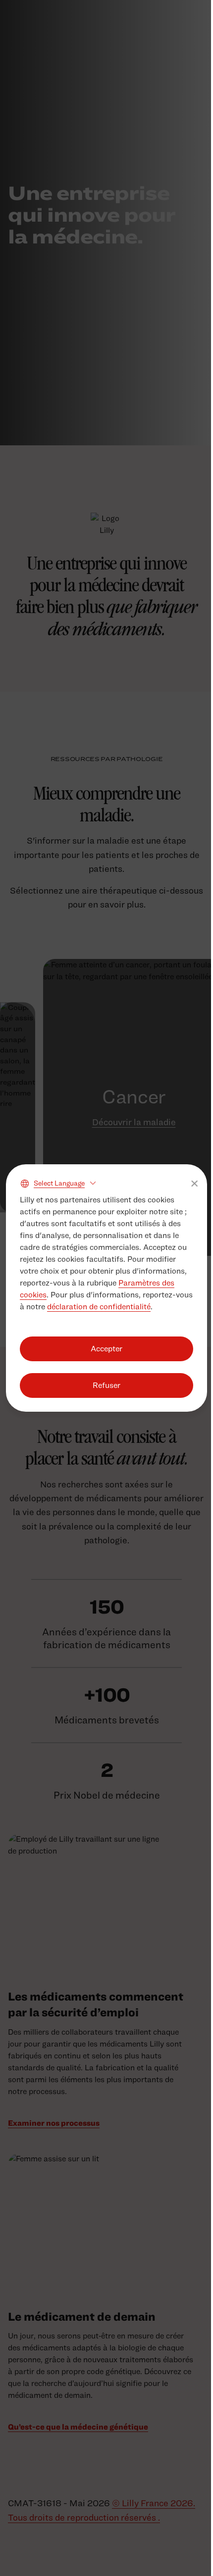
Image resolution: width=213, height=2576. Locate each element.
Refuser (106, 1385)
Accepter (106, 1349)
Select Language (59, 1183)
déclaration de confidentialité (99, 1307)
